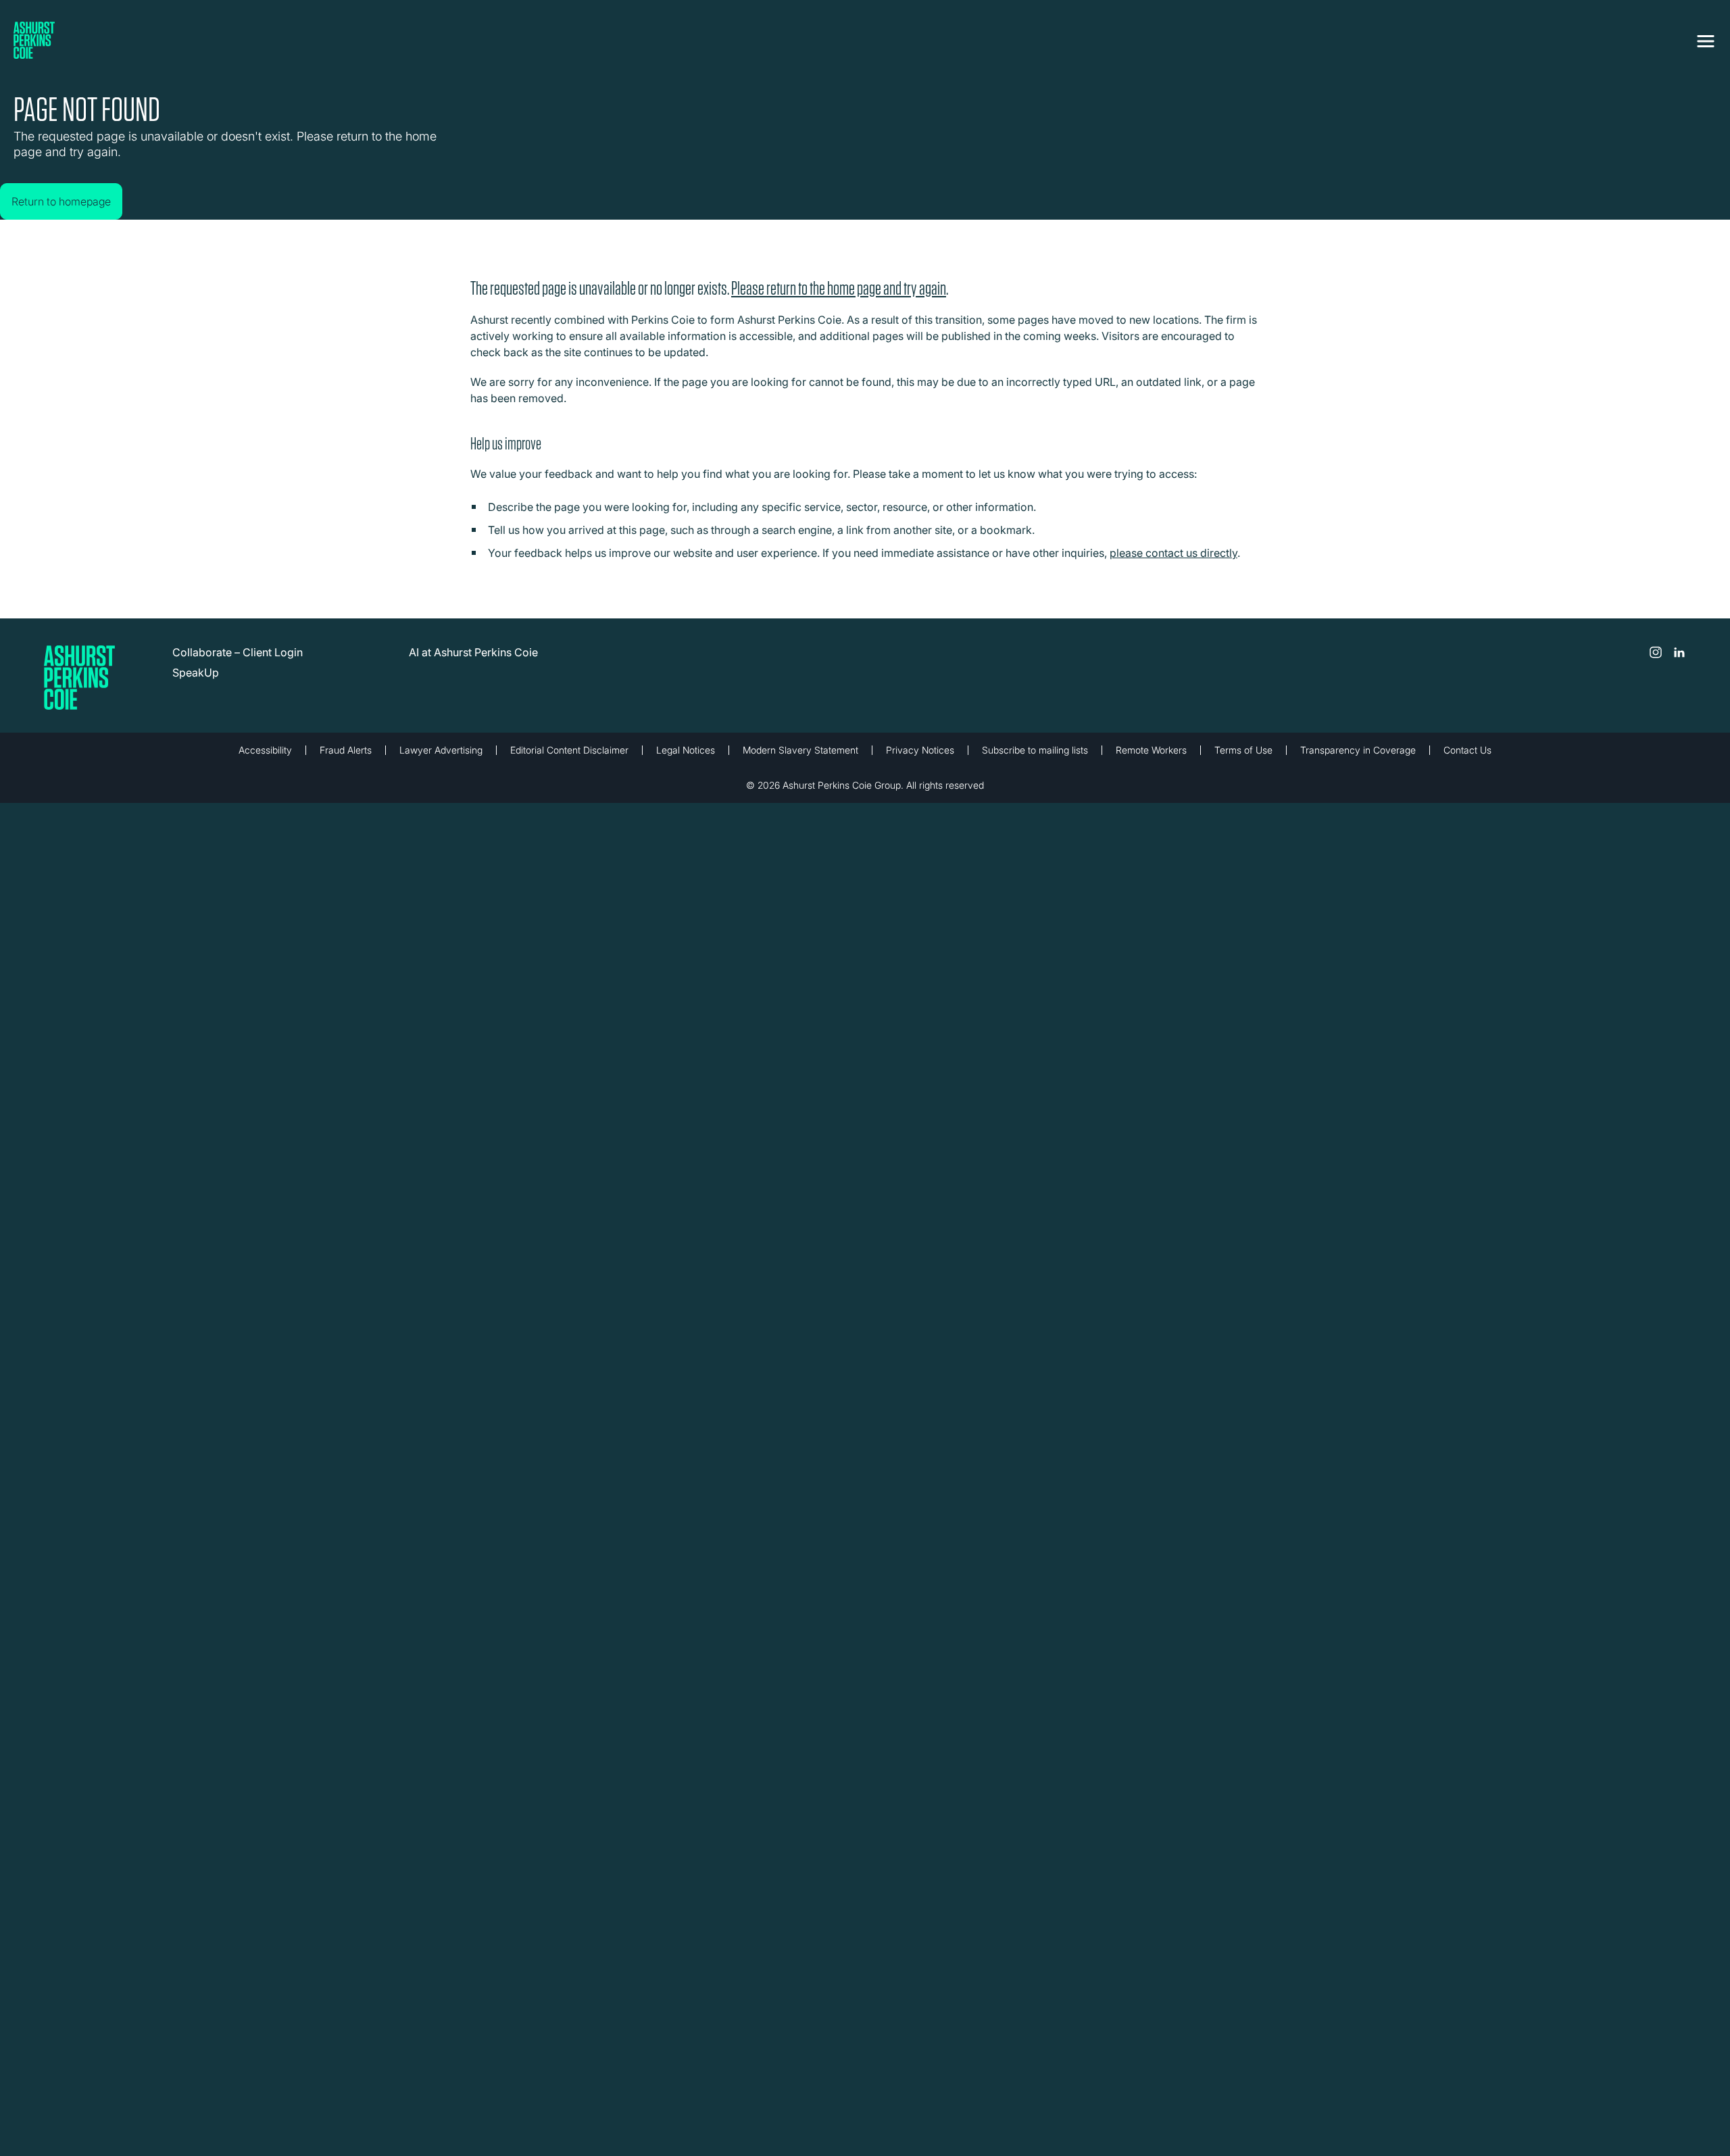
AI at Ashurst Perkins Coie (473, 662)
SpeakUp (196, 683)
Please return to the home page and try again (839, 298)
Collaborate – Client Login (238, 662)
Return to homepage (75, 188)
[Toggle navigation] (1706, 39)
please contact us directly (1173, 563)
